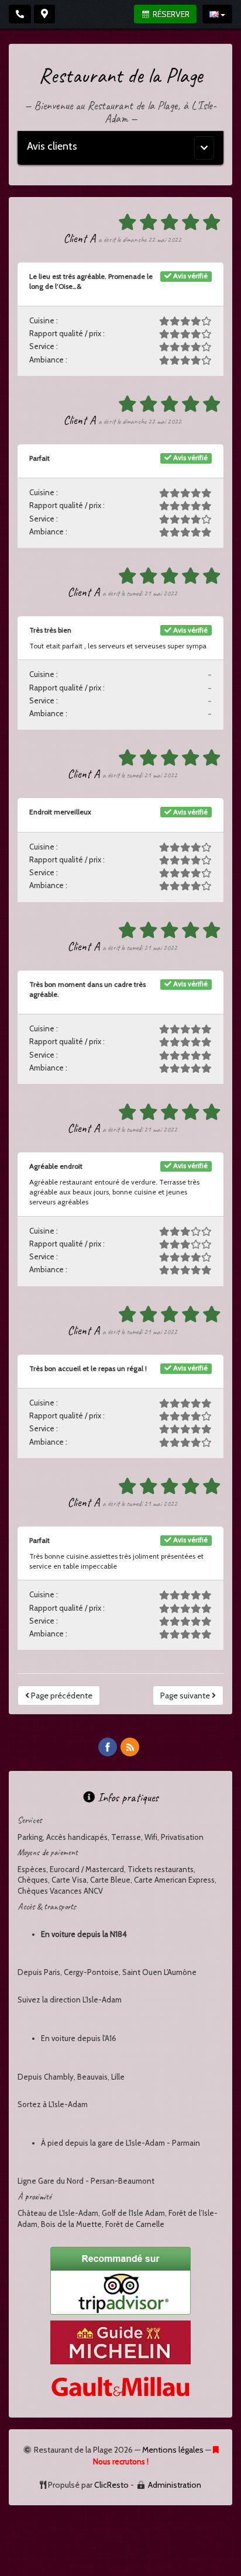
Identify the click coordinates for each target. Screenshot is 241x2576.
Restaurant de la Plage (120, 75)
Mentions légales (173, 2450)
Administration (175, 2485)
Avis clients (52, 146)
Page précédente (61, 1696)
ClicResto (111, 2485)
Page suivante (186, 1696)
